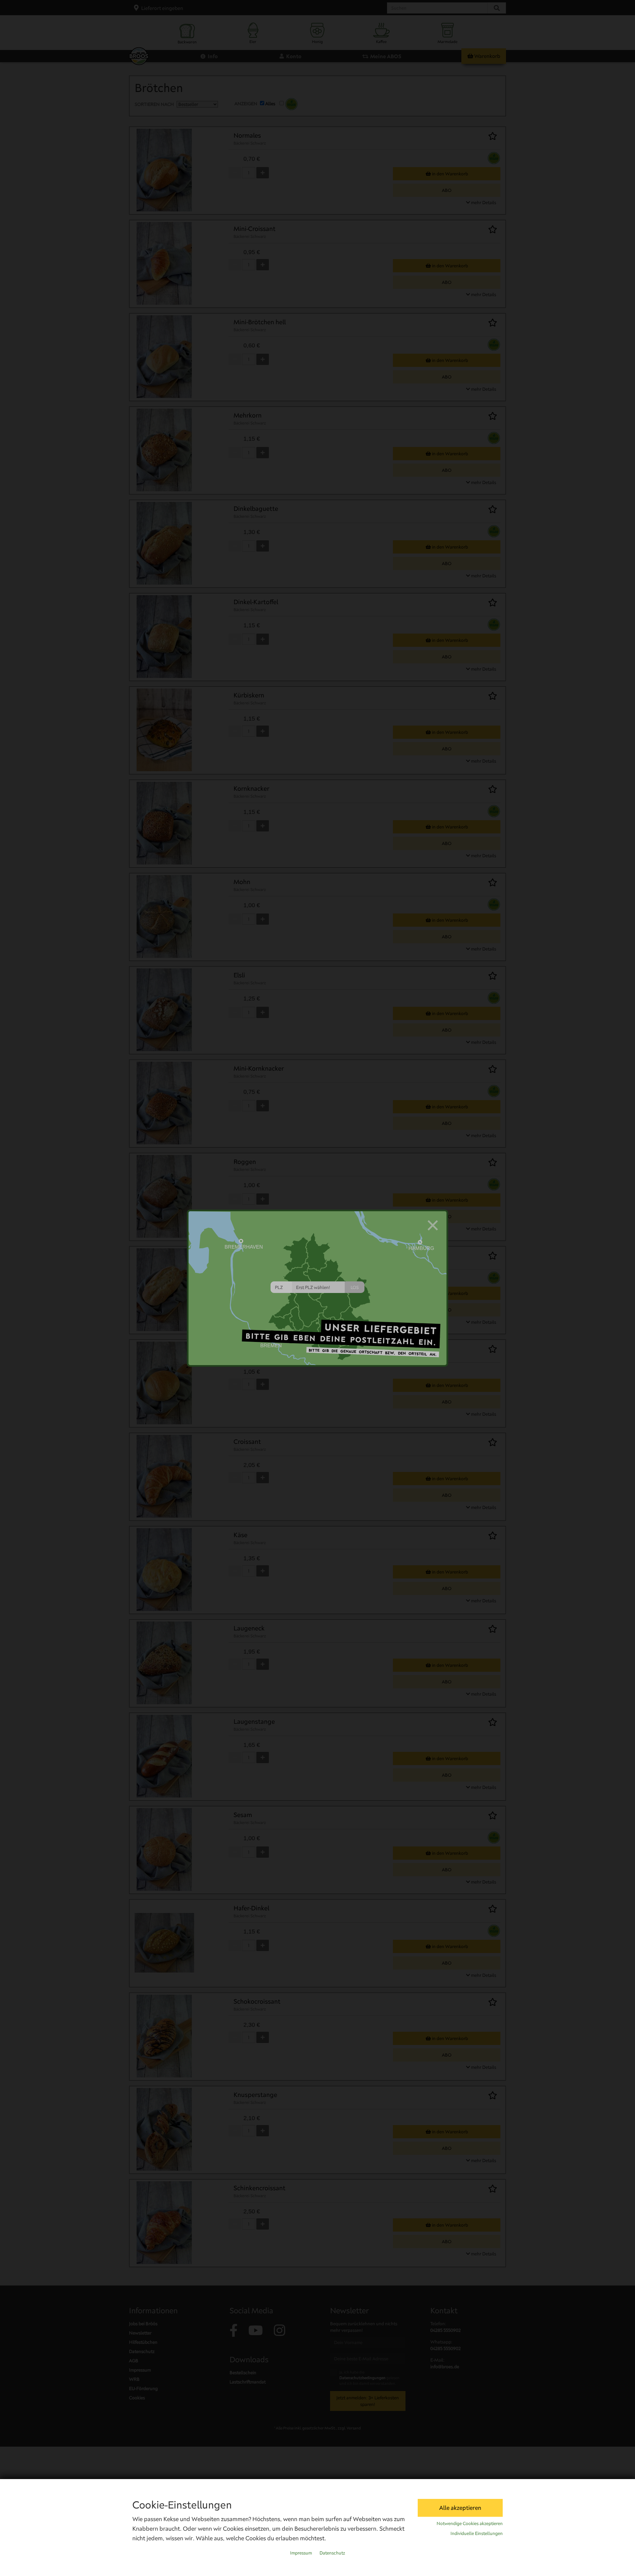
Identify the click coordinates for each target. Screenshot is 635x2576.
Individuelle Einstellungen (477, 2533)
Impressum (301, 2553)
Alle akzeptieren (460, 2508)
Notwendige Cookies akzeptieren (470, 2523)
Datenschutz (332, 2553)
